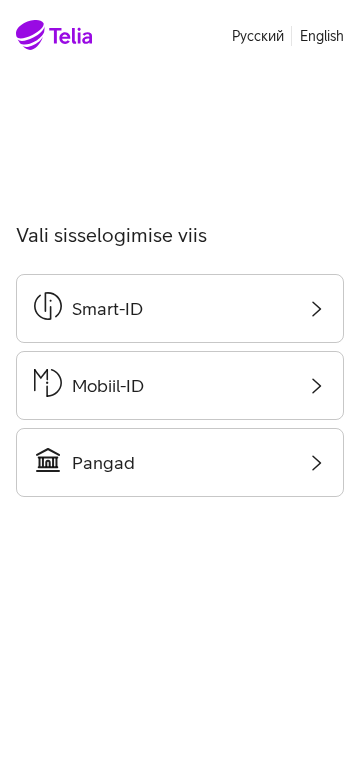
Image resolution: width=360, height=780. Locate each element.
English (322, 36)
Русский (258, 36)
